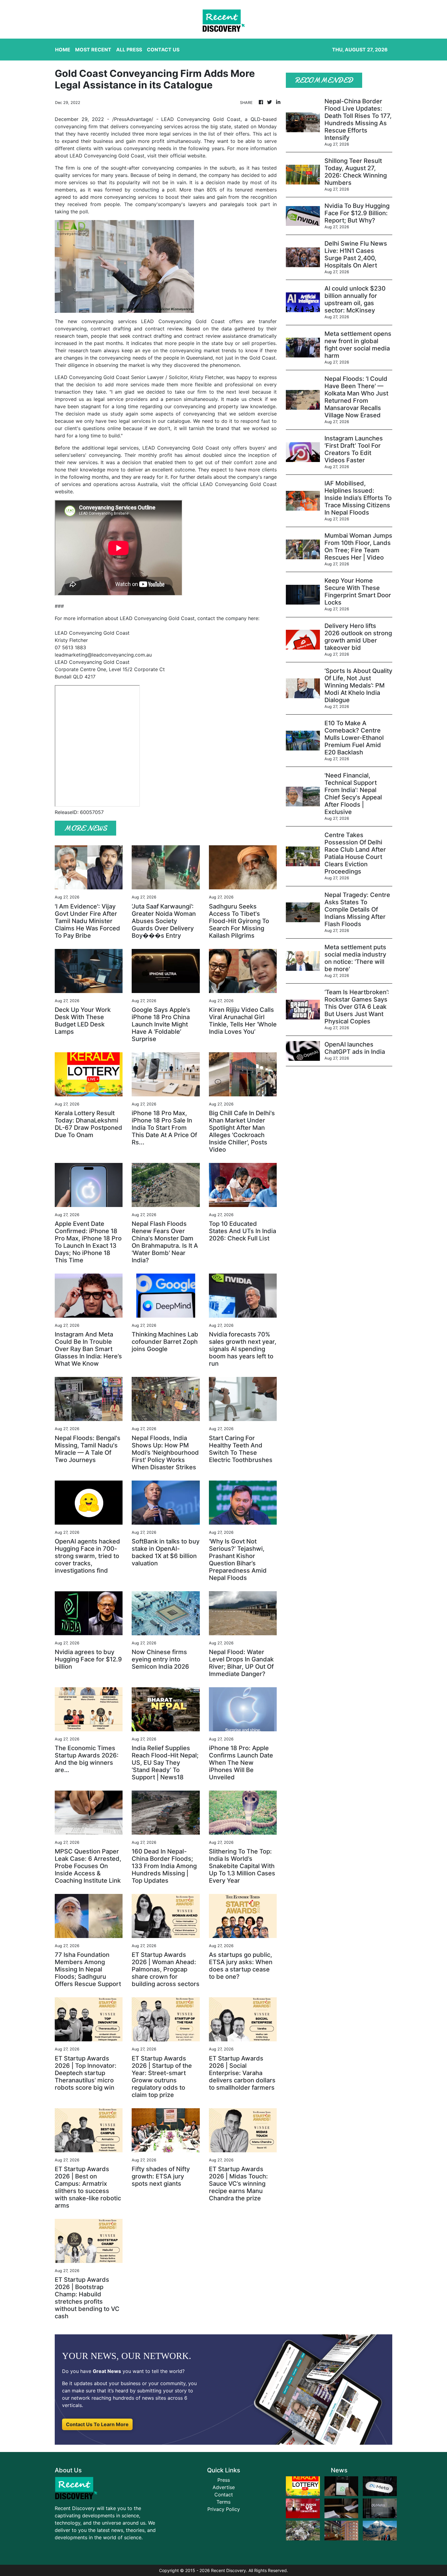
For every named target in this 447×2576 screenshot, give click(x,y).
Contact (224, 2495)
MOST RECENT (93, 50)
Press (224, 2480)
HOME (63, 50)
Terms (223, 2502)
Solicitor (178, 377)
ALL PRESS (129, 50)
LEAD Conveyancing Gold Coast (201, 119)
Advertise (224, 2487)
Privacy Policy (224, 2509)
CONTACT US (163, 50)
